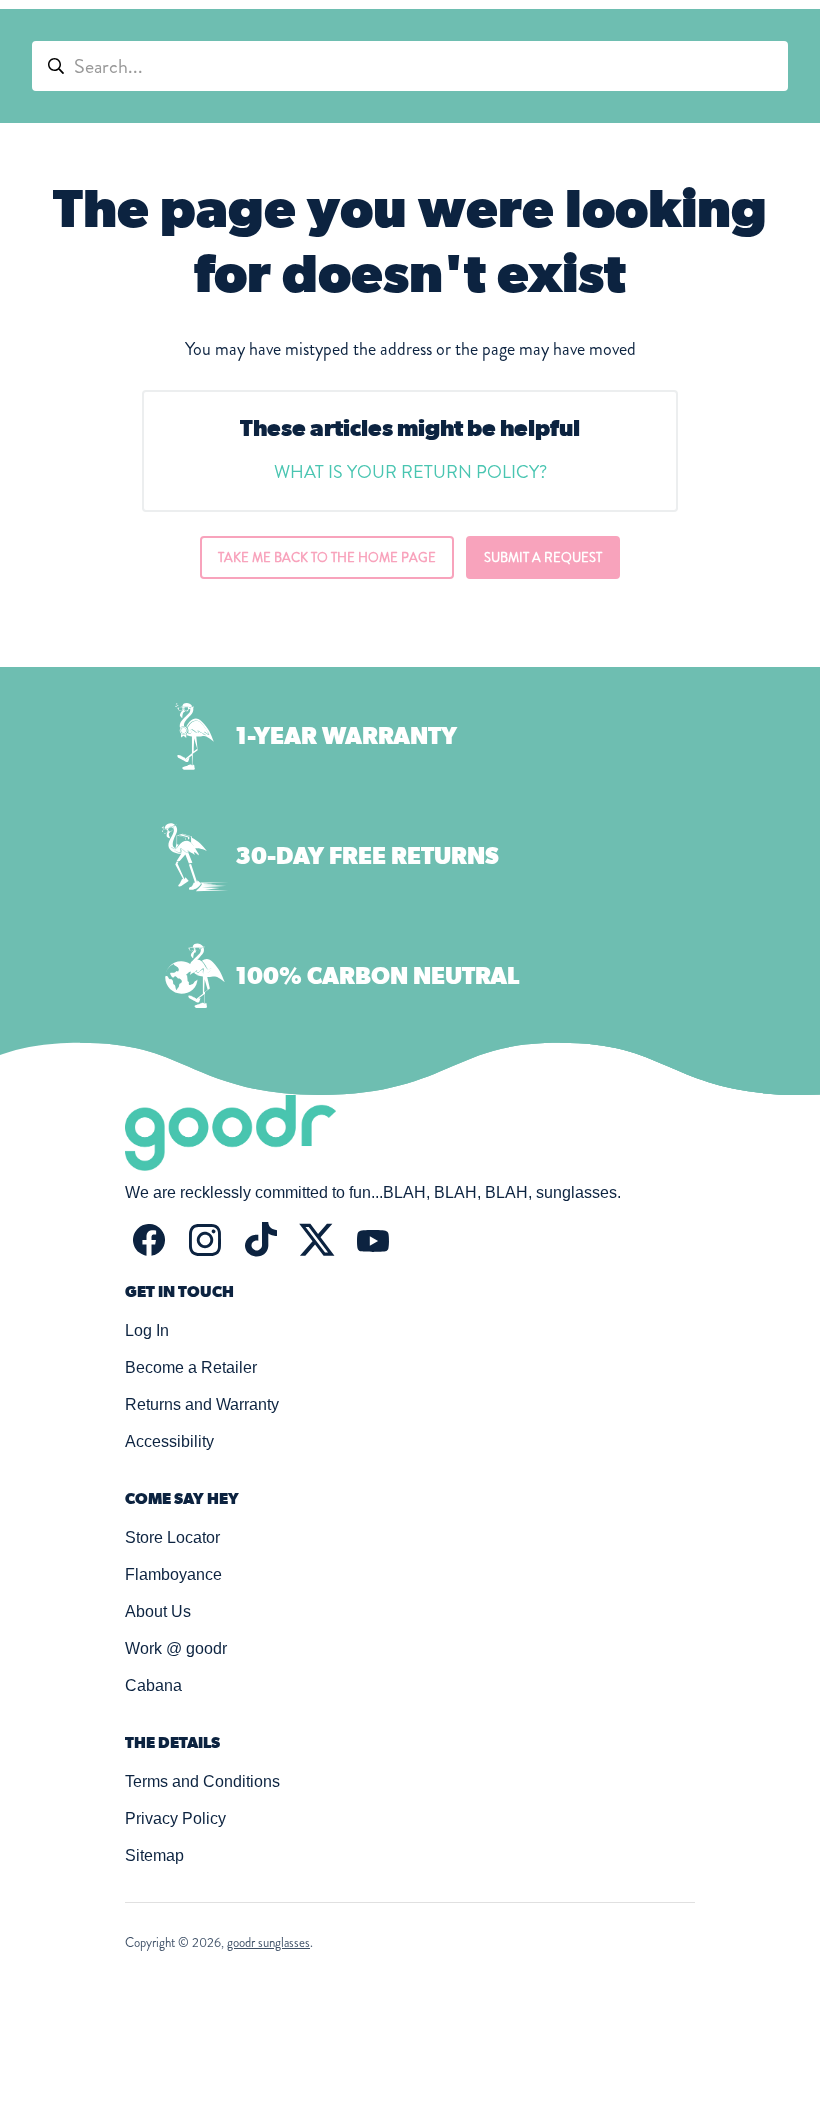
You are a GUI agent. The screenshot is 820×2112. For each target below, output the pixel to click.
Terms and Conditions (202, 1781)
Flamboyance (173, 1574)
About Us (158, 1611)
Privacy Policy (175, 1818)
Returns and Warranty (202, 1404)
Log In (147, 1330)
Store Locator (172, 1537)
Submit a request (543, 557)
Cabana (153, 1685)
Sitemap (154, 1855)
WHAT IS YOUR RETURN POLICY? (410, 472)
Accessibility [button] (169, 1441)
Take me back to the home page (327, 557)
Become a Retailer (191, 1367)
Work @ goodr (176, 1648)
